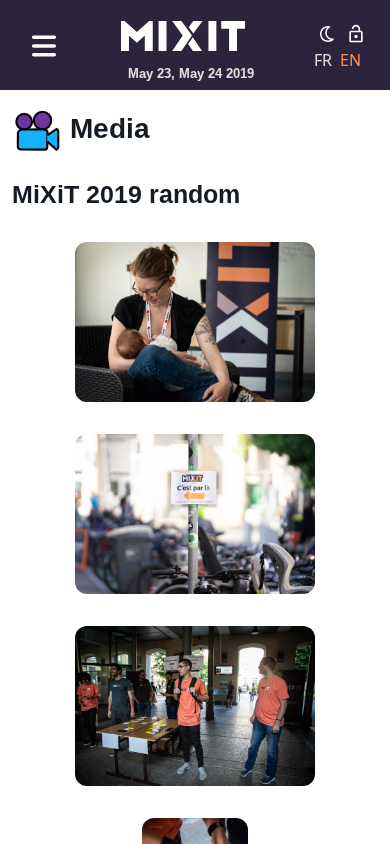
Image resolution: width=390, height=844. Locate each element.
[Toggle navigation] (44, 45)
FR (323, 60)
